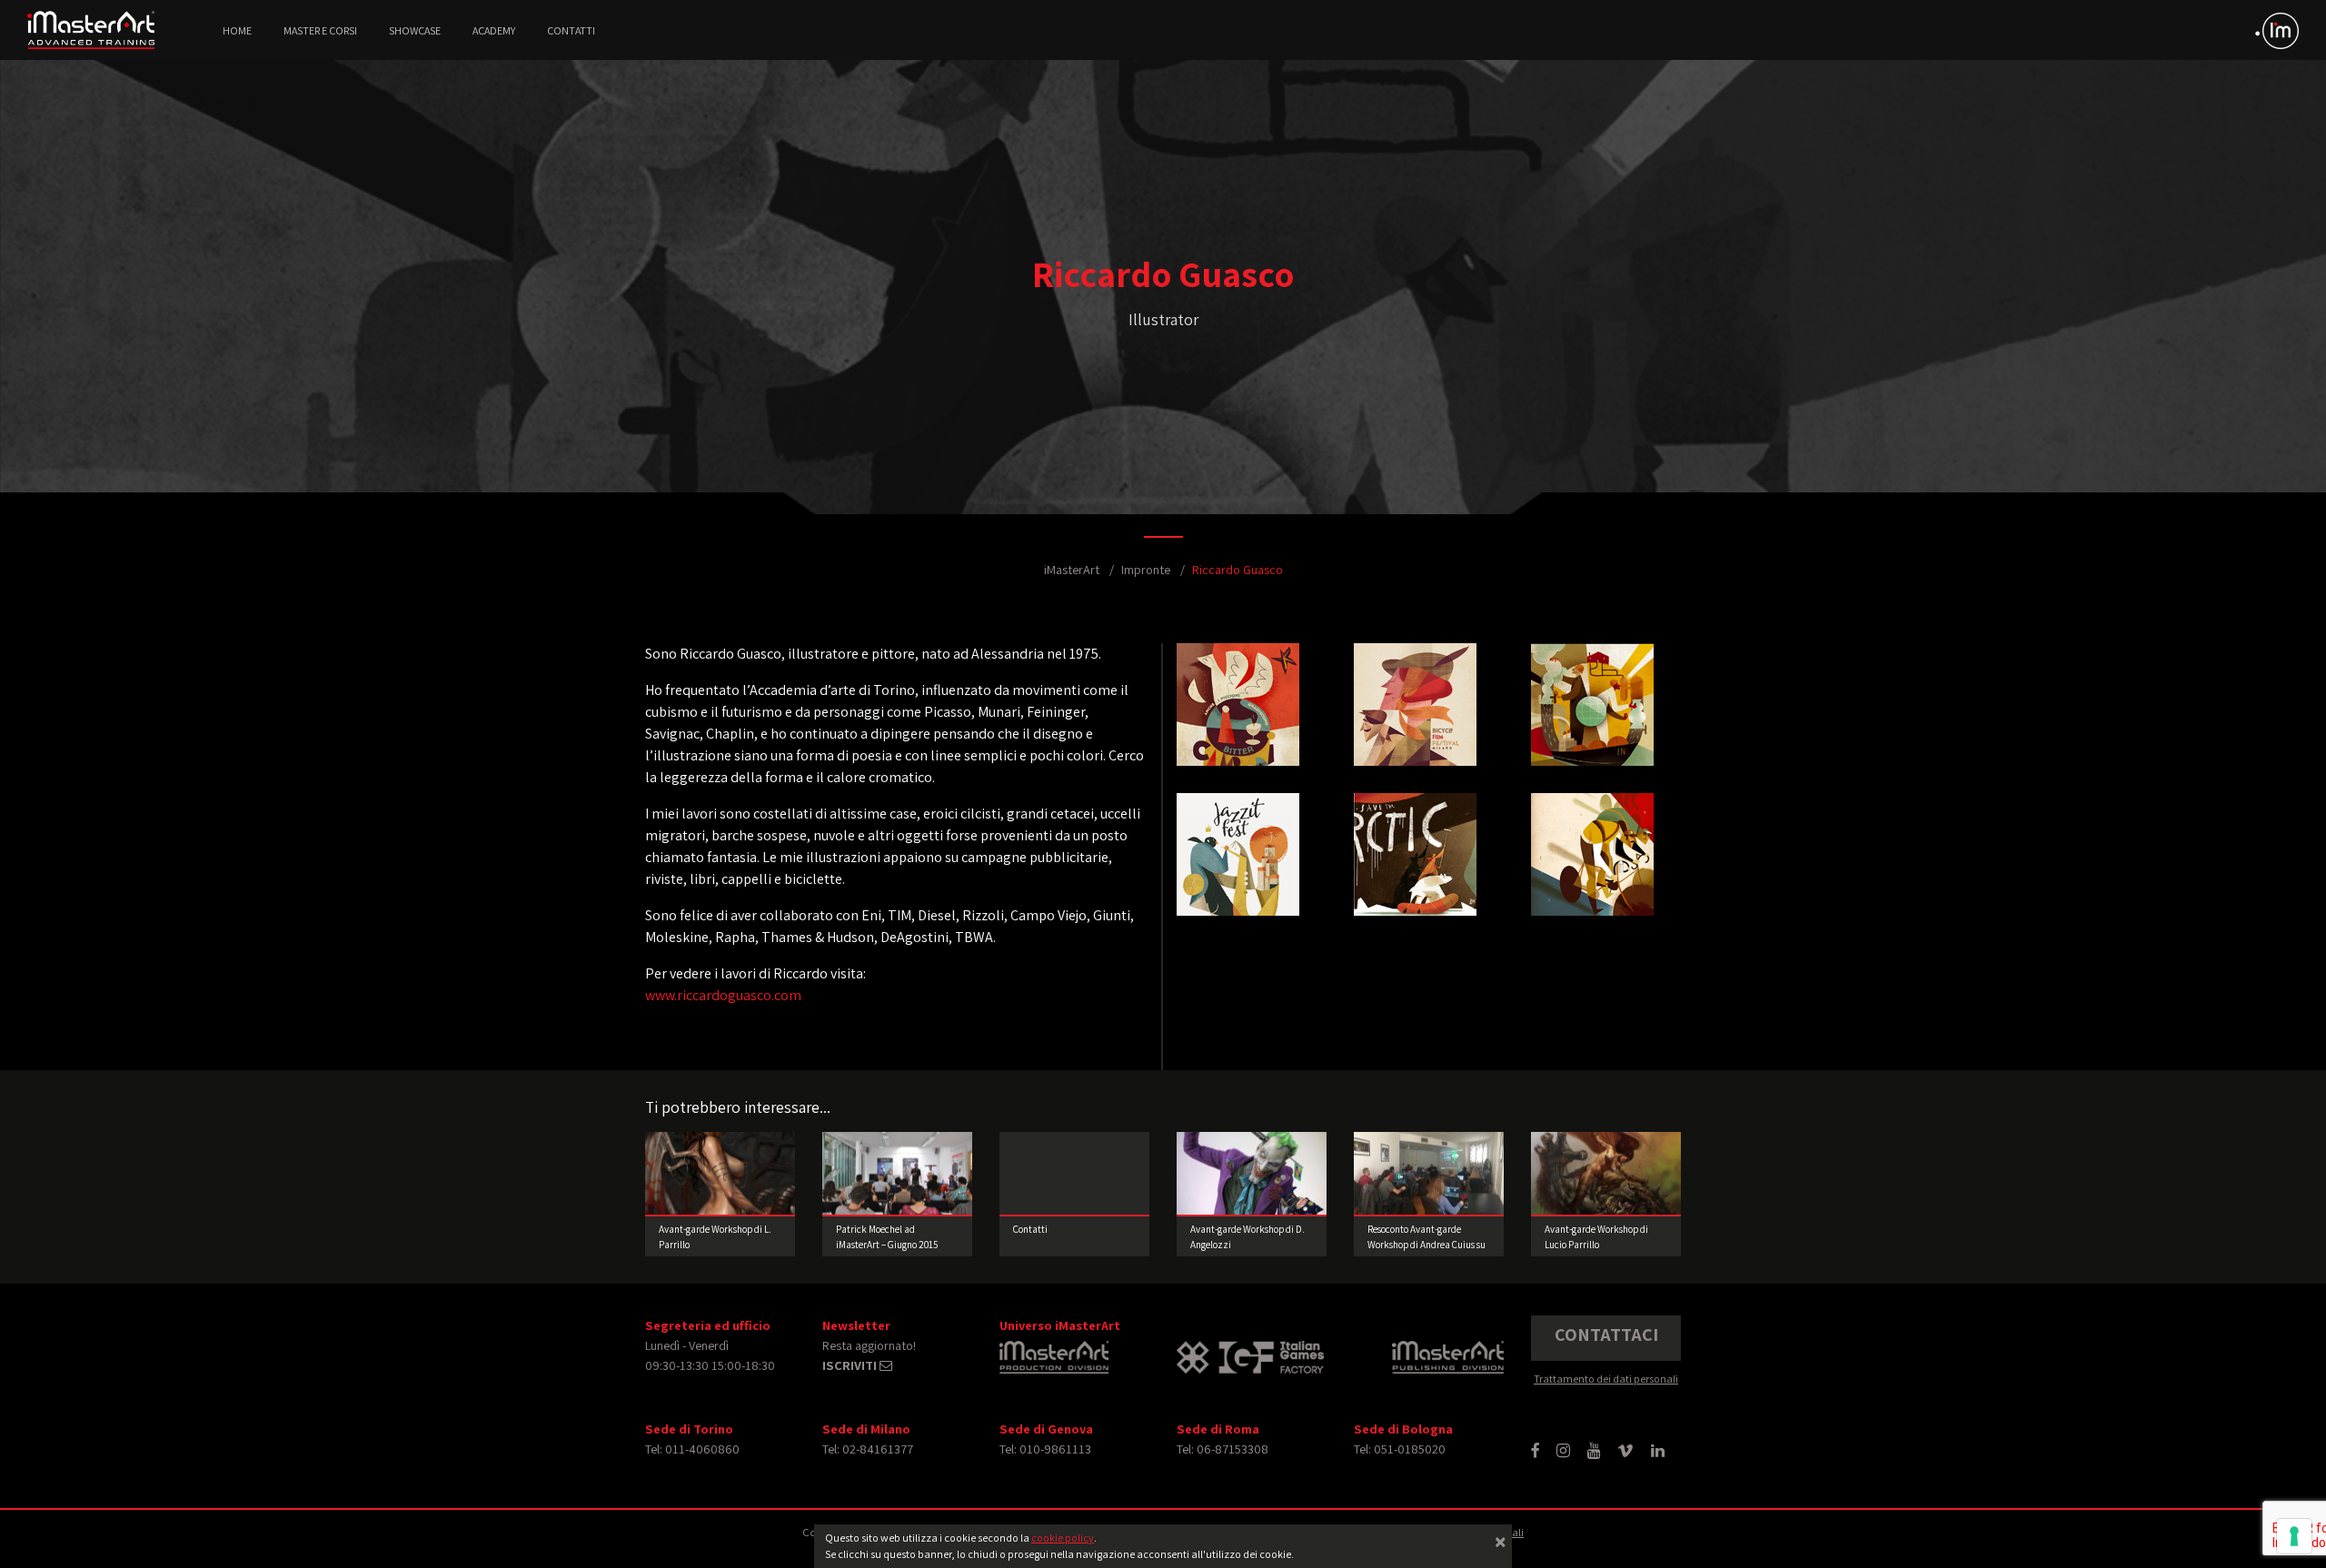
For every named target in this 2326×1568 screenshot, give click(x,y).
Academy (494, 30)
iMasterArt (1072, 569)
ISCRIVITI (851, 1365)
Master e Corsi (320, 30)
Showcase (415, 30)
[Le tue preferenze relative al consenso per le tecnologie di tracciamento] (2294, 1536)
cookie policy (1063, 1538)
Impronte (1146, 569)
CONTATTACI (1606, 1335)
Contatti (571, 30)
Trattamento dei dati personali (1606, 1379)
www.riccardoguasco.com (723, 995)
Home (237, 30)
